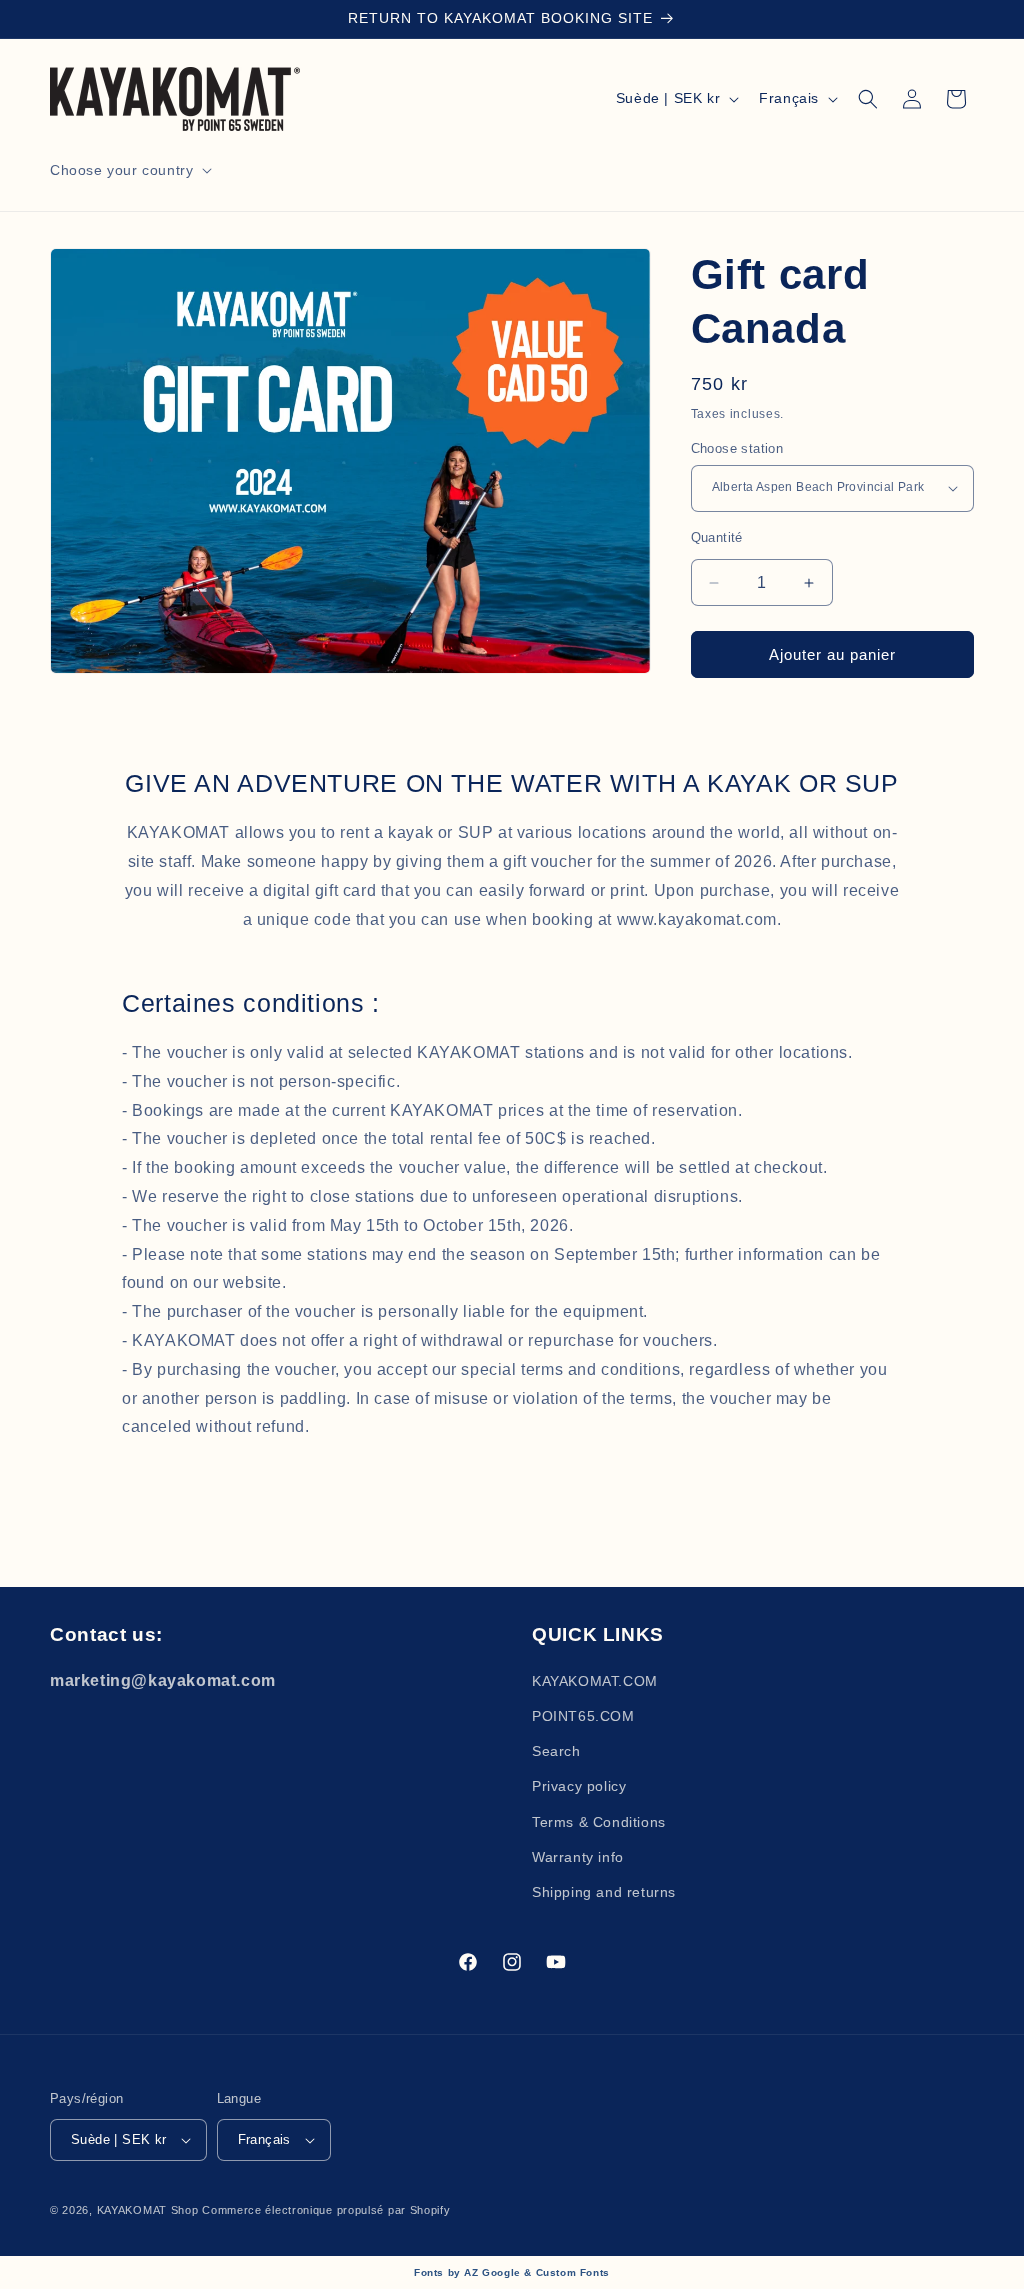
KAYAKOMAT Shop (150, 2210)
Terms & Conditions (599, 1822)
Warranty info (578, 1857)
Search (556, 1751)
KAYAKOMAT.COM (595, 1681)
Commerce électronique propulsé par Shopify (326, 2210)
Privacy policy (579, 1786)
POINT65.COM (583, 1716)
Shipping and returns (604, 1892)
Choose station (737, 448)
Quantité (717, 537)
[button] (129, 170)
